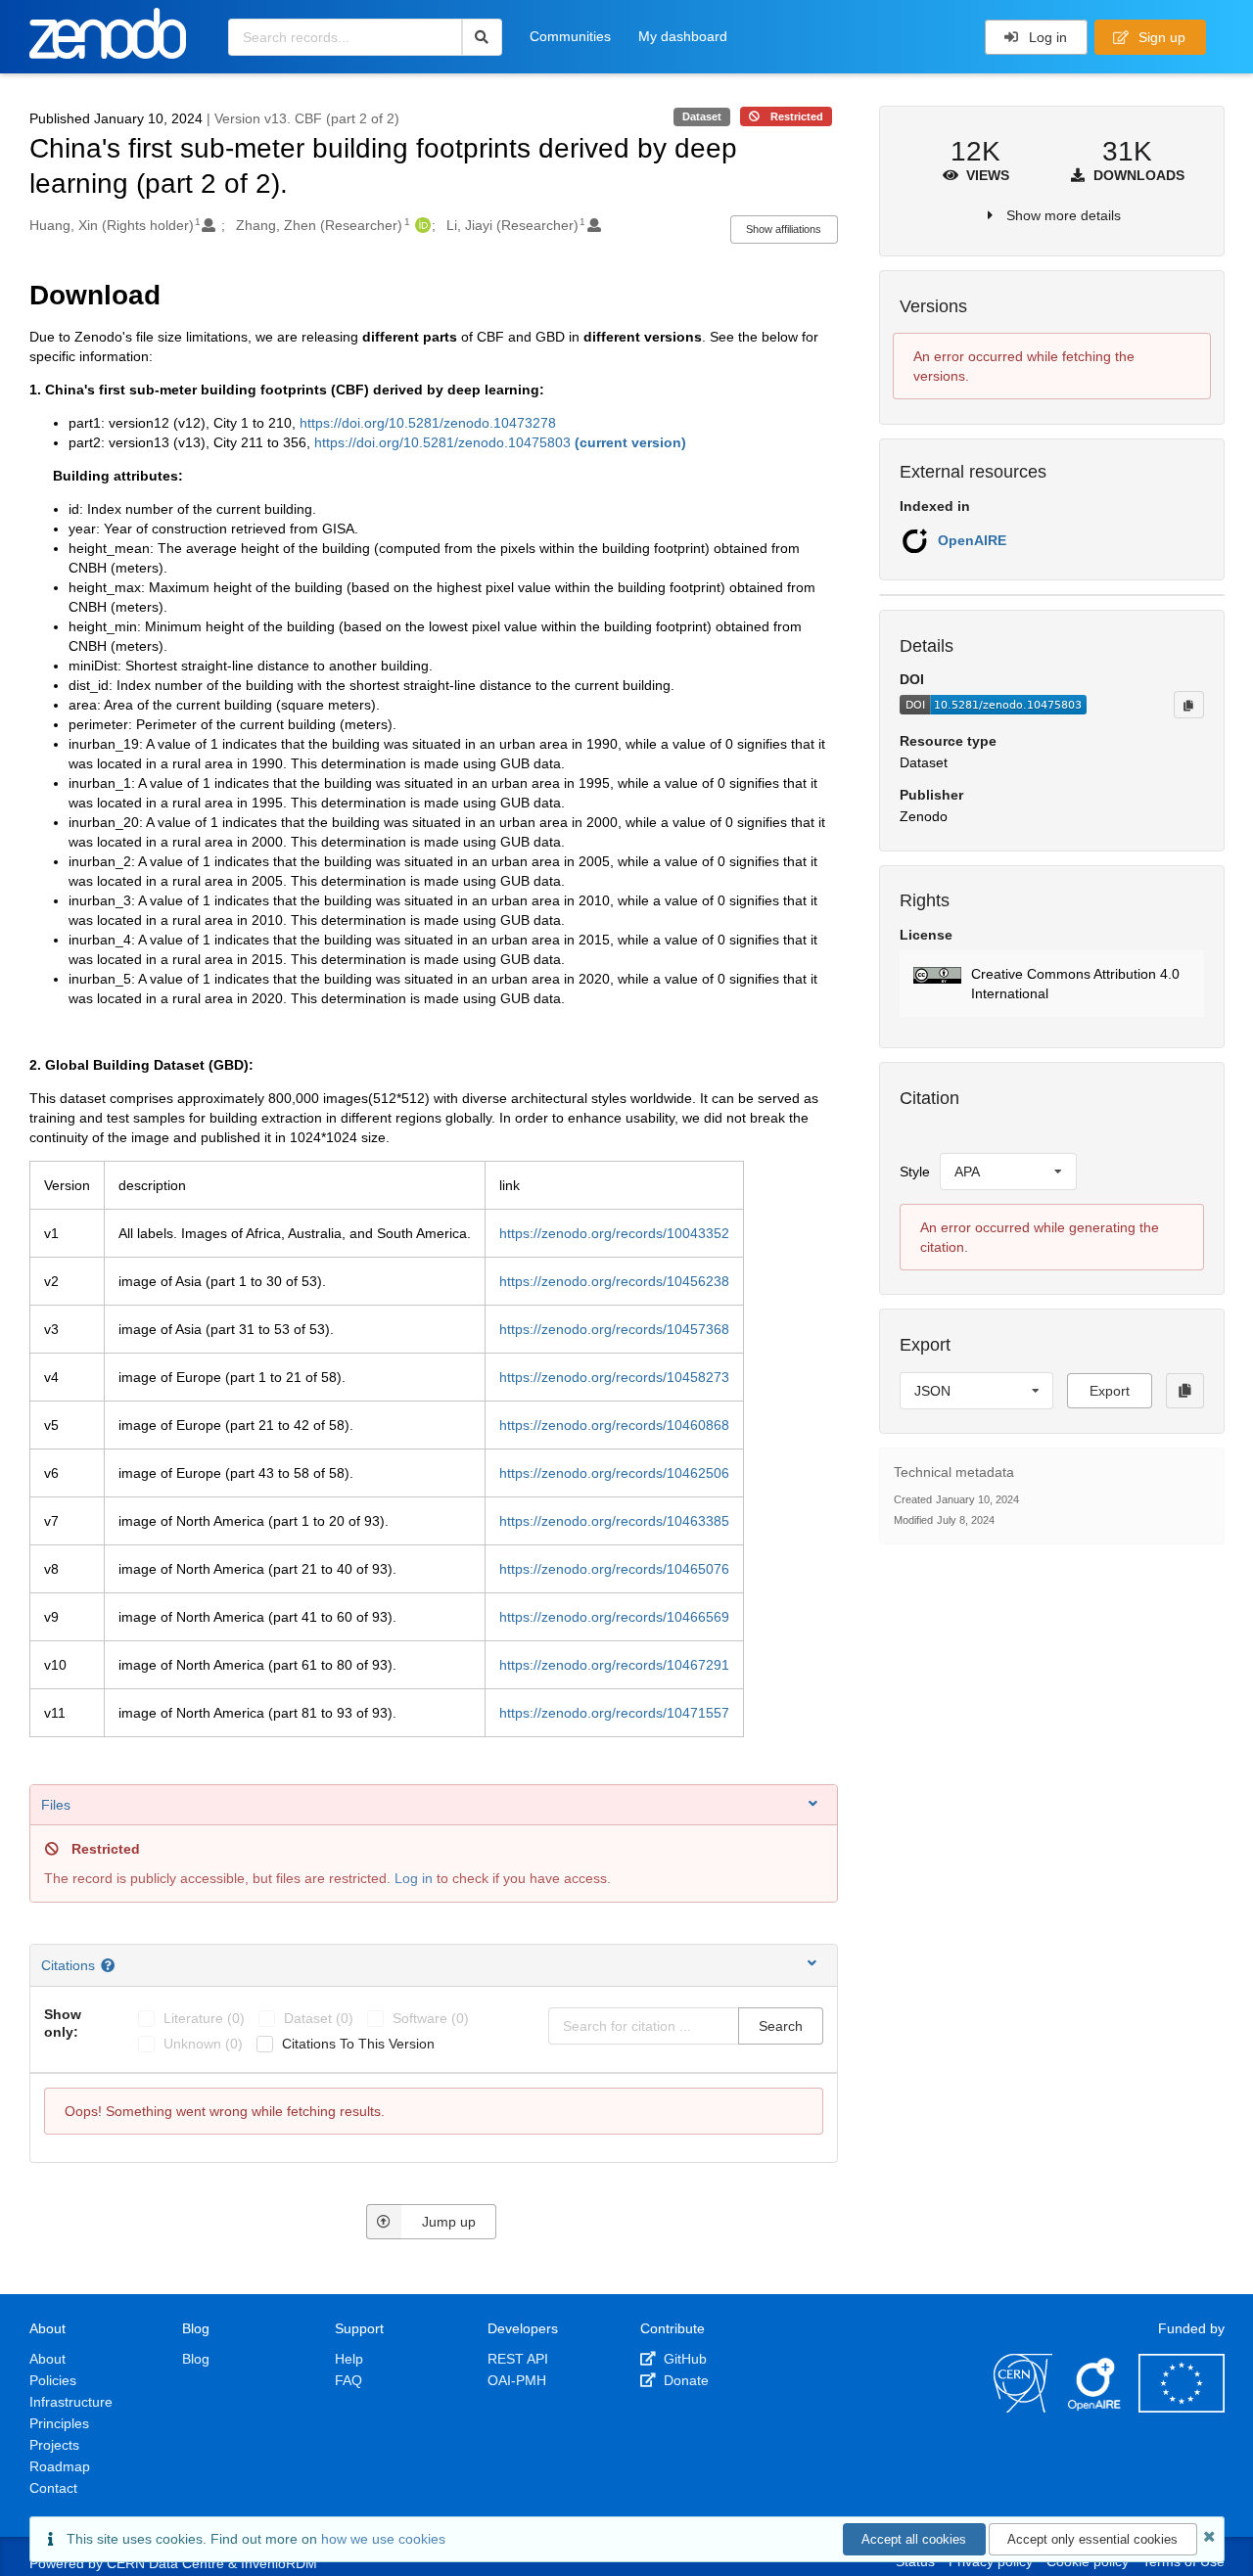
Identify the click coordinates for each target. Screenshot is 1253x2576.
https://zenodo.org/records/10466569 (614, 1617)
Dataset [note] (702, 116)
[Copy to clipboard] (1188, 705)
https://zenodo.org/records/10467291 (614, 1665)
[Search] (482, 37)
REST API (518, 2359)
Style (915, 1172)
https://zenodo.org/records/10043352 (614, 1233)
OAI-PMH (517, 2380)
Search (781, 2026)
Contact (53, 2488)
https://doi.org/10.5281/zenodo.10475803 (500, 442)
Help (349, 2359)
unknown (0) (203, 2044)
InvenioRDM (279, 2563)
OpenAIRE (972, 540)
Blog (196, 2359)
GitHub (683, 2359)
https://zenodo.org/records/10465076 (614, 1569)
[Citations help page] (110, 1965)
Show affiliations (784, 229)
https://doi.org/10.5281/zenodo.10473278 (428, 423)
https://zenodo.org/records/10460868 (614, 1425)
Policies (53, 2380)
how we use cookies (383, 2539)
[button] (1052, 984)
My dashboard (683, 36)
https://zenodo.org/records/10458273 (614, 1377)
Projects (54, 2445)
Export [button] (1110, 1391)
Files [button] (56, 1805)
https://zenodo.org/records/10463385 (614, 1521)
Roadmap (60, 2466)
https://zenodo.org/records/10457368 (614, 1329)
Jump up (449, 2222)
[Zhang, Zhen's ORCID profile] (420, 225)
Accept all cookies (914, 2539)
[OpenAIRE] (1095, 2408)
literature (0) (204, 2018)
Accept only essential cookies (1092, 2539)
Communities (570, 36)
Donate (684, 2380)
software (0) (431, 2018)
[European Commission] (1182, 2408)
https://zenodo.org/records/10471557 (614, 1713)
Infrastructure (71, 2402)
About (47, 2359)
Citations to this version (358, 2044)
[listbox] (1008, 1172)
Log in (1046, 37)
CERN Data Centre (165, 2563)
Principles (59, 2423)
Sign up (1160, 37)
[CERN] (1023, 2408)
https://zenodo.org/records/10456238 (614, 1281)
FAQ (348, 2380)
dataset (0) (319, 2018)
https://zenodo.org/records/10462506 (614, 1473)
